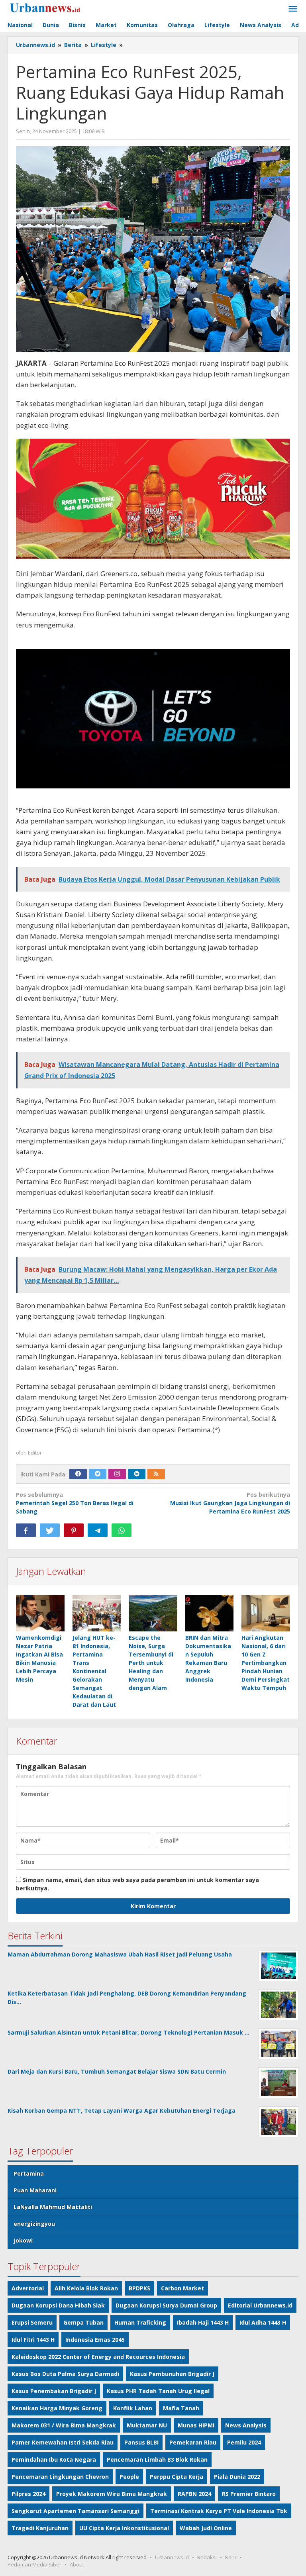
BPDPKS (139, 2288)
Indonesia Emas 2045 (95, 2340)
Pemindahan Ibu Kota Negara (54, 2459)
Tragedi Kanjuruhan (40, 2528)
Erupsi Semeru (32, 2322)
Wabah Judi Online (206, 2528)
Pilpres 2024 (28, 2494)
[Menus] (293, 9)
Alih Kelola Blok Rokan (86, 2288)
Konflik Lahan (133, 2408)
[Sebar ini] (26, 1530)
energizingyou (34, 2224)
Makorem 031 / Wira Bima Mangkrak (64, 2425)
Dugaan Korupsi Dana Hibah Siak (58, 2305)
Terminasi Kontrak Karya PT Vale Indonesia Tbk (219, 2511)
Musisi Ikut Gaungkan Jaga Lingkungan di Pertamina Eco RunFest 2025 (230, 1503)
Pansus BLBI (141, 2442)
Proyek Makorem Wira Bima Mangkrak (112, 2494)
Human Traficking (140, 2322)
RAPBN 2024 (194, 2494)
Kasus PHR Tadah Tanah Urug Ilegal (158, 2391)
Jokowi (23, 2240)
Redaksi (207, 2557)
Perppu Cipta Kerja (177, 2477)
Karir (231, 2557)
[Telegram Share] (98, 1530)
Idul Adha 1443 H (263, 2322)
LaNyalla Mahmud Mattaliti (53, 2207)
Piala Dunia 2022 (237, 2477)
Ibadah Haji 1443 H (203, 2322)
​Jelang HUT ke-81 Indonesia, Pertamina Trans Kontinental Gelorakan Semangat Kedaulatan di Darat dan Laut (94, 1671)
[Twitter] (98, 1474)
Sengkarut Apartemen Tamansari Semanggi (76, 2511)
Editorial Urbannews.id (260, 2305)
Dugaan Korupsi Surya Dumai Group (166, 2305)
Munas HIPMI (196, 2425)
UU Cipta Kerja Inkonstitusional (124, 2528)
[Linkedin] (137, 1474)
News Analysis (246, 2425)
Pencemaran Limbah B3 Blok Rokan (157, 2459)
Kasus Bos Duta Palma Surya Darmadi (65, 2374)
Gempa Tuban (83, 2322)
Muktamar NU (147, 2425)
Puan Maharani (35, 2190)
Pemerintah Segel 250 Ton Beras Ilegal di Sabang (75, 1503)
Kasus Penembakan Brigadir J (54, 2391)
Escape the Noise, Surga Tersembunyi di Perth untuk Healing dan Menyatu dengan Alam (151, 1663)
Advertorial (28, 2288)
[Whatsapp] (122, 1530)
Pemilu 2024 (244, 2442)
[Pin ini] (74, 1530)
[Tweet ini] (50, 1530)
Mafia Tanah (181, 2408)
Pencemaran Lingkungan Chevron (60, 2477)
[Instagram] (117, 1474)
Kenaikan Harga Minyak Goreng (57, 2408)
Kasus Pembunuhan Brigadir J (172, 2374)
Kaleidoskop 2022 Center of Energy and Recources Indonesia (98, 2357)
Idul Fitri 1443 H (33, 2340)
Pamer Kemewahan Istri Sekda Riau (63, 2442)
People (129, 2477)
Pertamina (29, 2173)
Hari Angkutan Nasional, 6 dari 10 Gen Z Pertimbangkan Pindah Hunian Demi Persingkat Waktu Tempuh (266, 1663)
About (77, 2564)
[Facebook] (78, 1474)
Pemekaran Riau (193, 2442)
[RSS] (156, 1474)
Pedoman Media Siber (34, 2564)
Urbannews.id (172, 2557)
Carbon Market (182, 2288)
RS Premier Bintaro (249, 2494)
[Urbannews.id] (56, 8)
